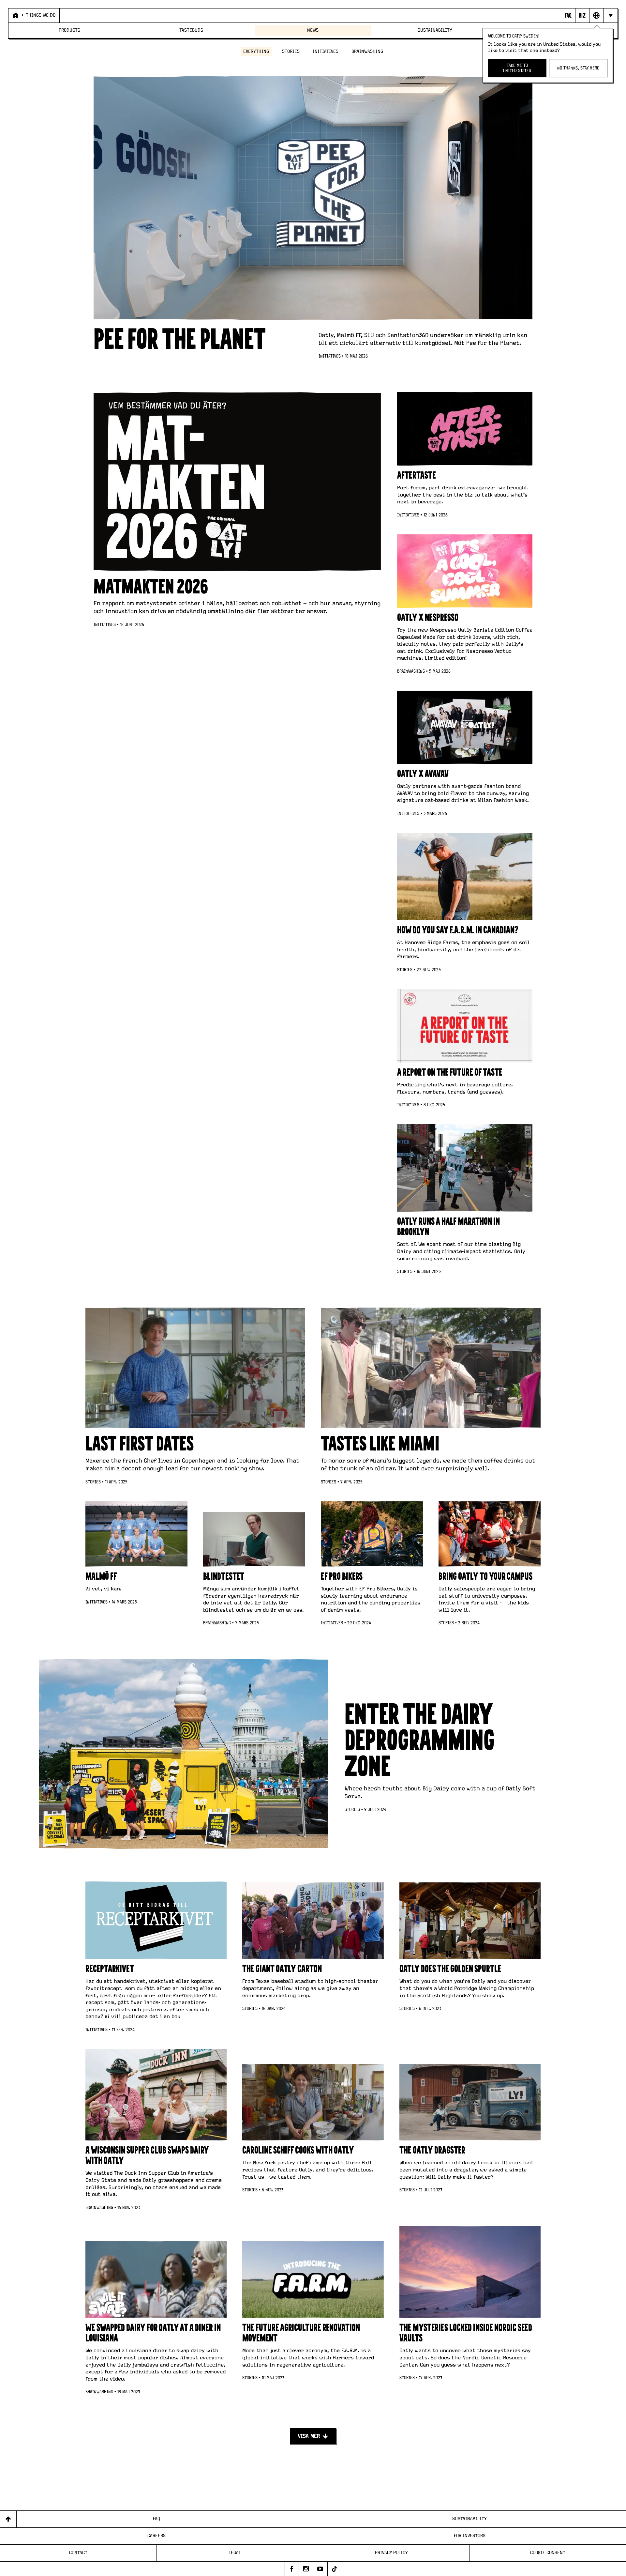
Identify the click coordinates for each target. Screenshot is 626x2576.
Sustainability (435, 30)
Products (69, 30)
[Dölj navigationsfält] (610, 15)
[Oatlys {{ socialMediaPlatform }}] (292, 2569)
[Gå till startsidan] (15, 15)
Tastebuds (191, 30)
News (313, 30)
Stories (291, 52)
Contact (78, 2553)
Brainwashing (367, 52)
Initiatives (326, 52)
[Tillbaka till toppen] (8, 2519)
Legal (235, 2553)
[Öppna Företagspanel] (582, 15)
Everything (256, 52)
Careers (156, 2536)
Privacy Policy (391, 2553)
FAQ (156, 2519)
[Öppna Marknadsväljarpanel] (596, 15)
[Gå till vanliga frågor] (568, 15)
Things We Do (41, 15)
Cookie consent (548, 2553)
